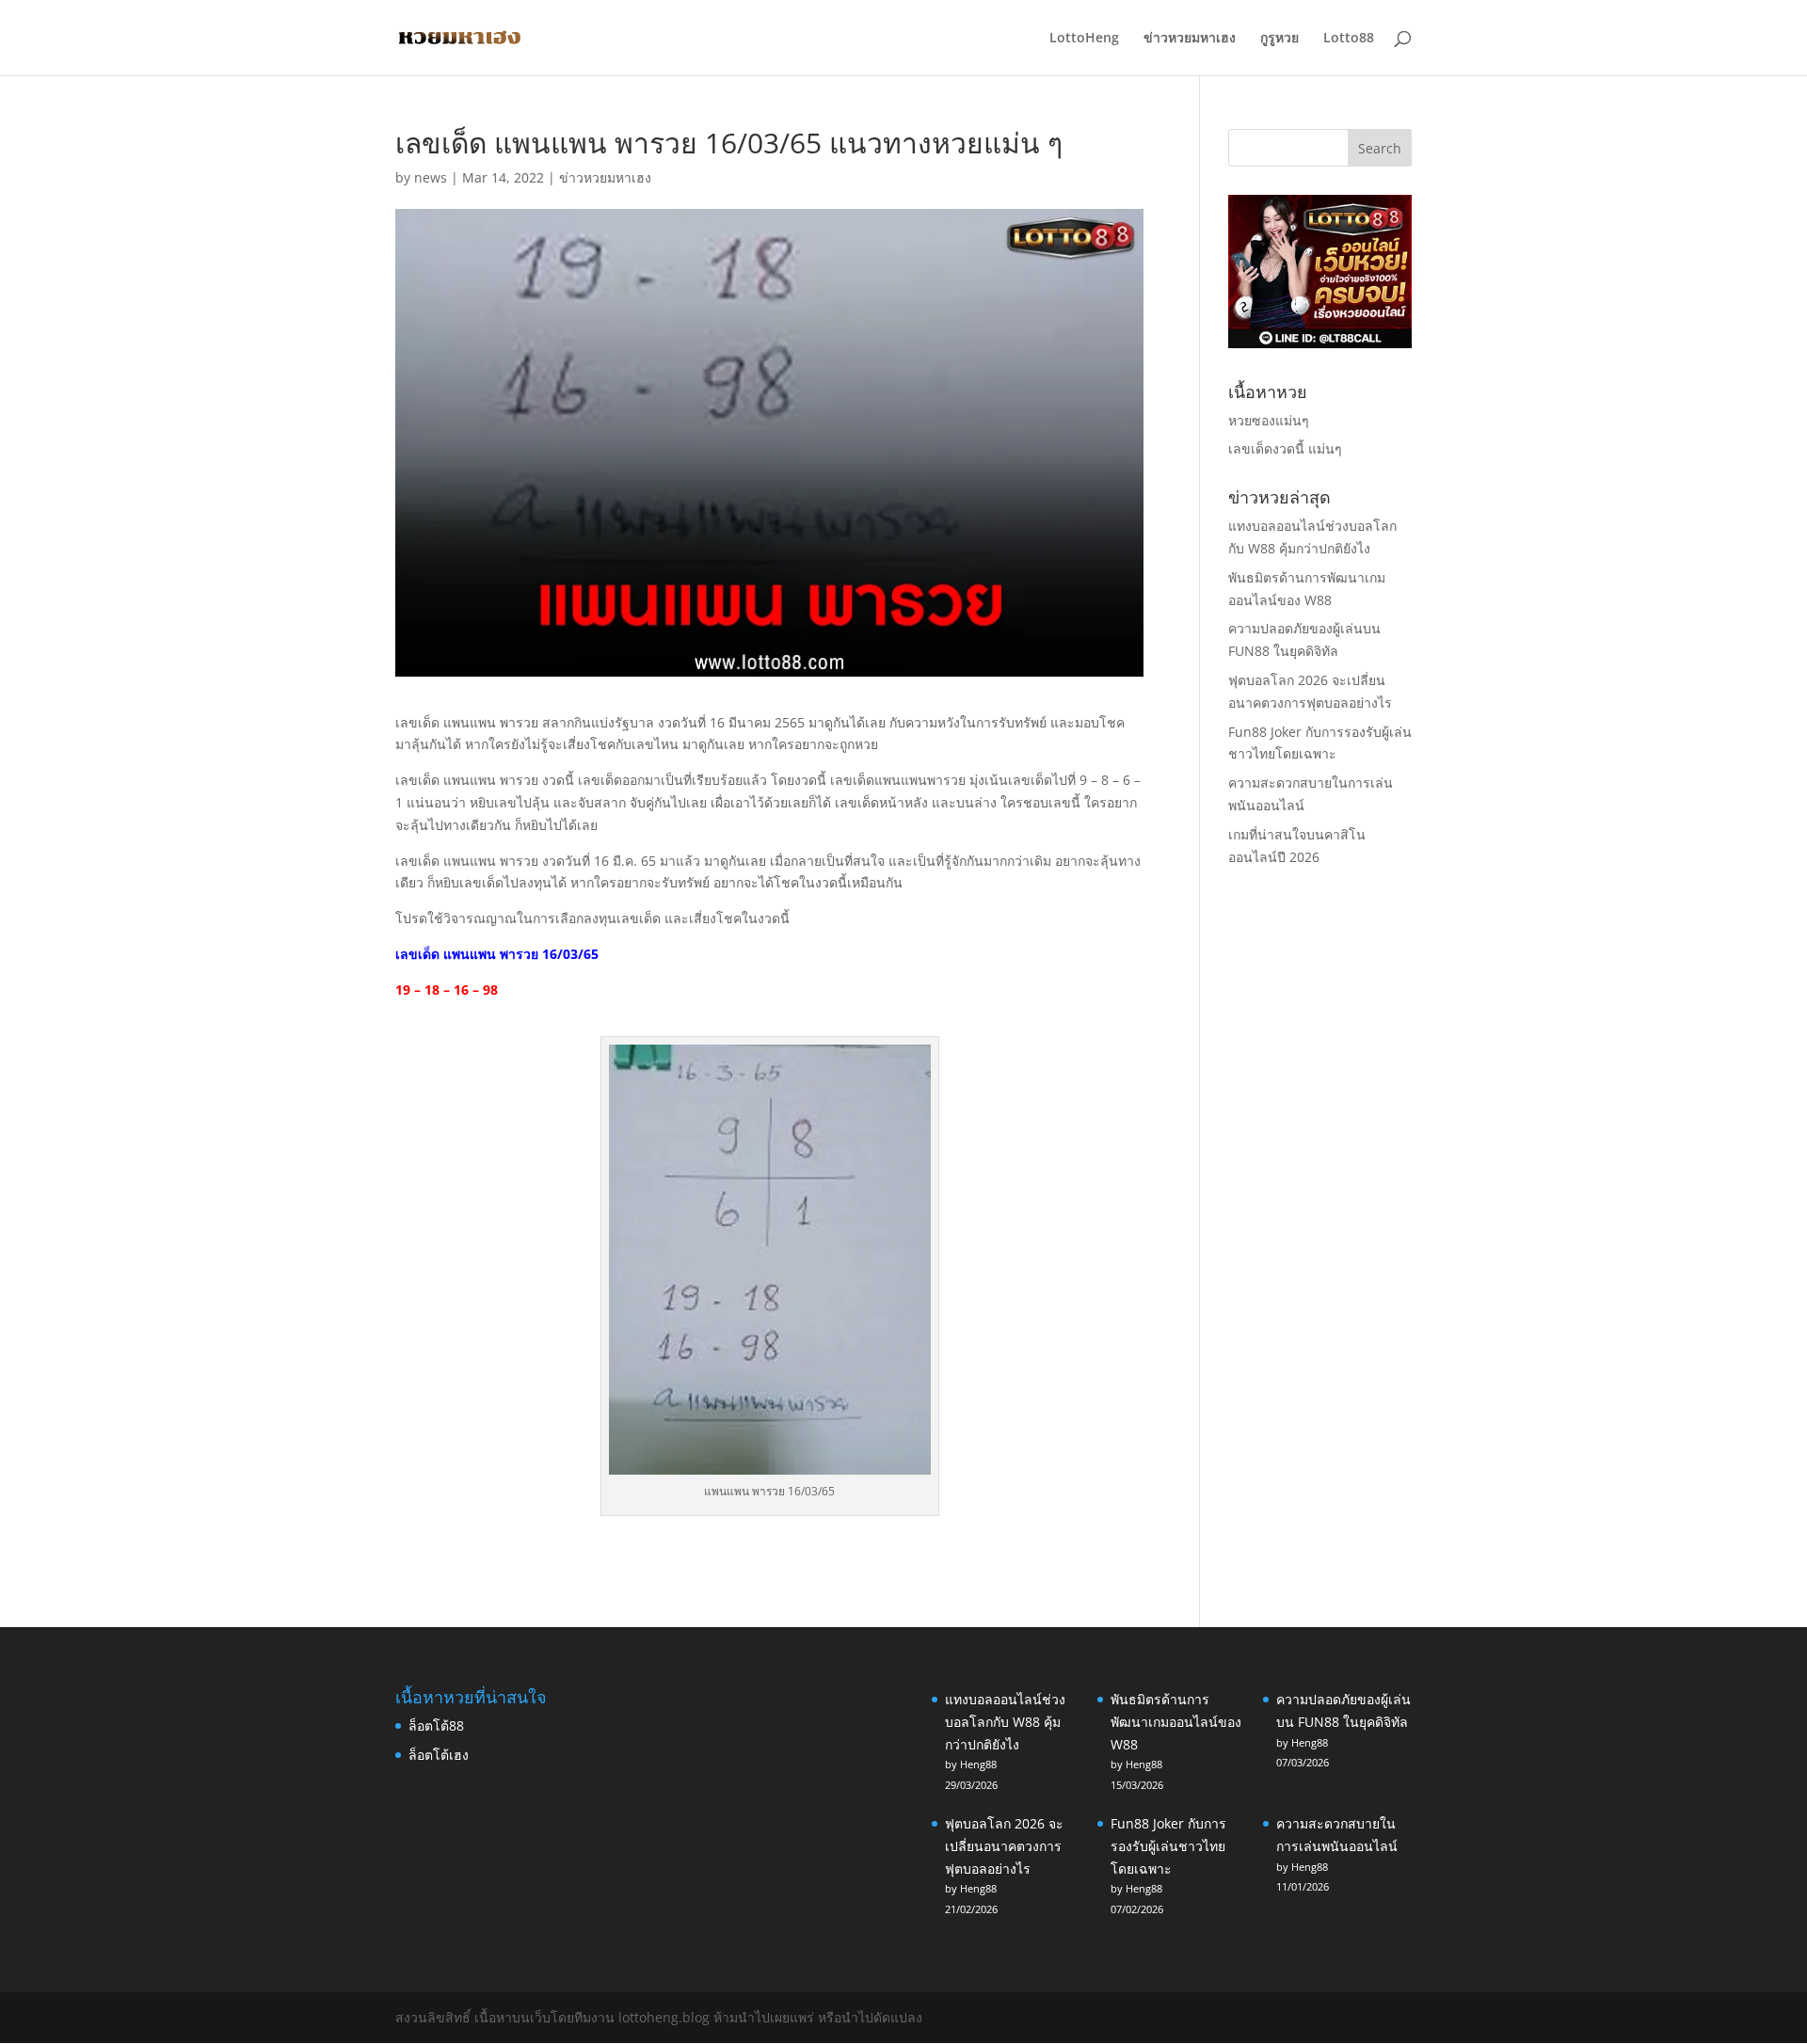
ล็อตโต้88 (436, 1725)
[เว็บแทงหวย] (1320, 343)
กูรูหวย (1279, 39)
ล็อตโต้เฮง (439, 1755)
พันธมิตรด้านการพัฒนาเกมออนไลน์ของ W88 (1176, 1722)
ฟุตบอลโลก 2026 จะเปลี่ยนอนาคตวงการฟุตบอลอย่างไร (1004, 1846)
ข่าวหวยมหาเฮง (1190, 39)
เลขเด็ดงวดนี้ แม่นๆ (1285, 448)
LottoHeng (1084, 39)
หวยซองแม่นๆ (1269, 420)
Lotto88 (1349, 39)
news (431, 177)
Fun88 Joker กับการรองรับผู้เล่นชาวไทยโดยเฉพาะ (1168, 1846)
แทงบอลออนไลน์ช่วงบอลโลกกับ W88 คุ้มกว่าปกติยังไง (1005, 1722)
